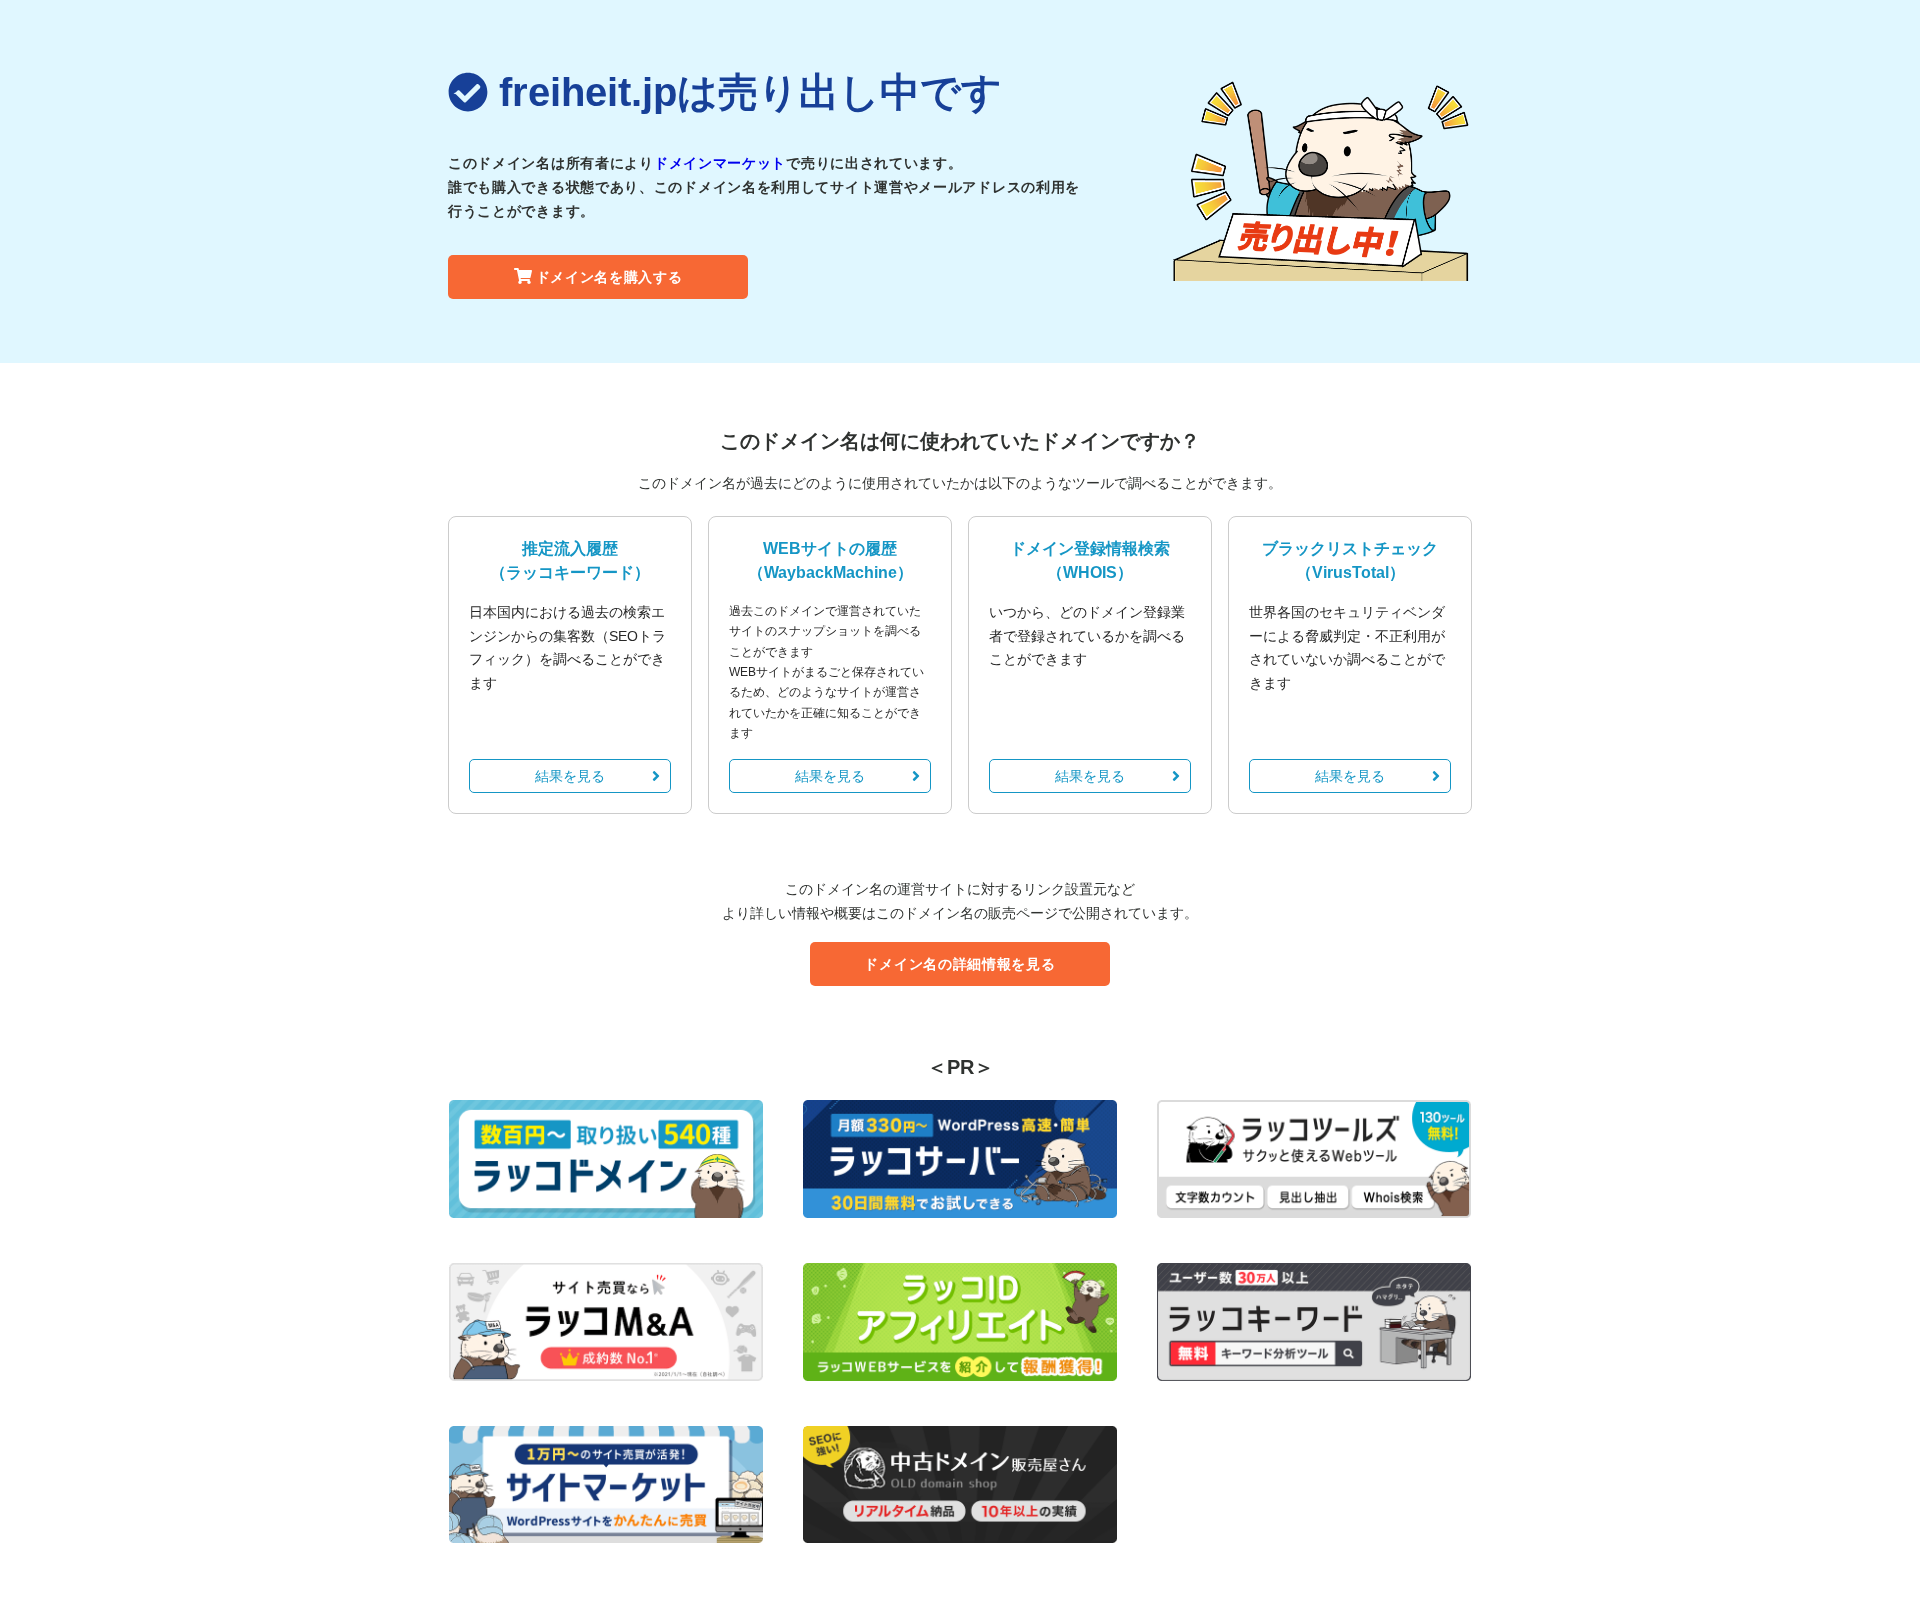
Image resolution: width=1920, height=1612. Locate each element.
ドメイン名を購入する (609, 277)
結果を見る (570, 776)
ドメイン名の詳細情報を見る (959, 964)
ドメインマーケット (720, 163)
